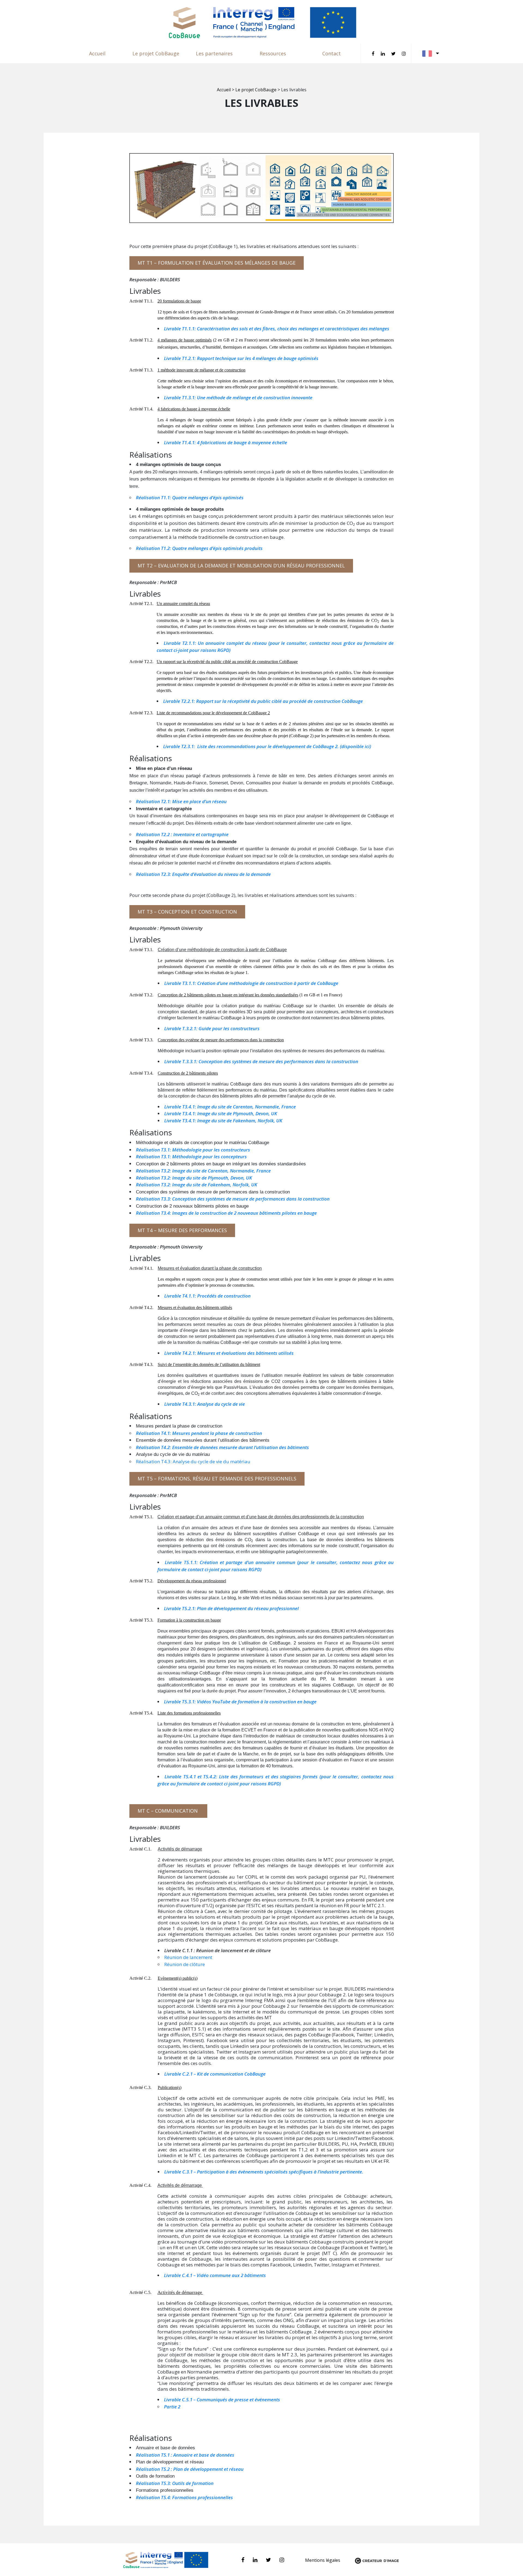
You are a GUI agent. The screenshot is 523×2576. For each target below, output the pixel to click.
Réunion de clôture (185, 1964)
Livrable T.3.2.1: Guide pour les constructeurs (212, 1028)
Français (431, 54)
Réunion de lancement (188, 1957)
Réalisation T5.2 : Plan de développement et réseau (190, 2469)
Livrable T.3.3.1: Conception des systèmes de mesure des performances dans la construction (262, 1061)
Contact (332, 53)
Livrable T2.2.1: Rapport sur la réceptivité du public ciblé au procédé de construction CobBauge (264, 701)
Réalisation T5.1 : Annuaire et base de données (185, 2455)
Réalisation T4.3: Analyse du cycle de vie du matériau (193, 1461)
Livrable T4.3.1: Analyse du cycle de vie (205, 1404)
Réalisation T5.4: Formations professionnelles (185, 2497)
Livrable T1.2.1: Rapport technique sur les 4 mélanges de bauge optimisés (242, 358)
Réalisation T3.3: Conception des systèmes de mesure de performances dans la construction (233, 1199)
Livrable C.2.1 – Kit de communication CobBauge (215, 2074)
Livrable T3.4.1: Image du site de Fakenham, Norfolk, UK (223, 1121)
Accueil (97, 53)
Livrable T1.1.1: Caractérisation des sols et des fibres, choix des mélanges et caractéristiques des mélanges (277, 329)
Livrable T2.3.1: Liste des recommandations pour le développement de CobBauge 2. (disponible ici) (267, 746)
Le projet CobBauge (156, 53)
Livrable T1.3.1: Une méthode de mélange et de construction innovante (239, 397)
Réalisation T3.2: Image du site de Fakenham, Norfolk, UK (197, 1185)
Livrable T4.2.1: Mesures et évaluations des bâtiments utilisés (229, 1353)
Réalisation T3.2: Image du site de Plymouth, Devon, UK (194, 1178)
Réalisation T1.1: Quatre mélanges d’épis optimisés (190, 498)
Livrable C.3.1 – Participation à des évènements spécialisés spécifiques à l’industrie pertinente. (264, 2172)
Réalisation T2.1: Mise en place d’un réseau (182, 801)
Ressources (273, 53)
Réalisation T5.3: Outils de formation (175, 2483)
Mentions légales (323, 2560)
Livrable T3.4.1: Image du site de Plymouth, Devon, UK (221, 1113)
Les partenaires (214, 53)
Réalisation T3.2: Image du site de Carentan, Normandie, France (203, 1171)
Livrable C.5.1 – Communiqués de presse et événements (222, 2400)
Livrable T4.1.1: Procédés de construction (207, 1296)
